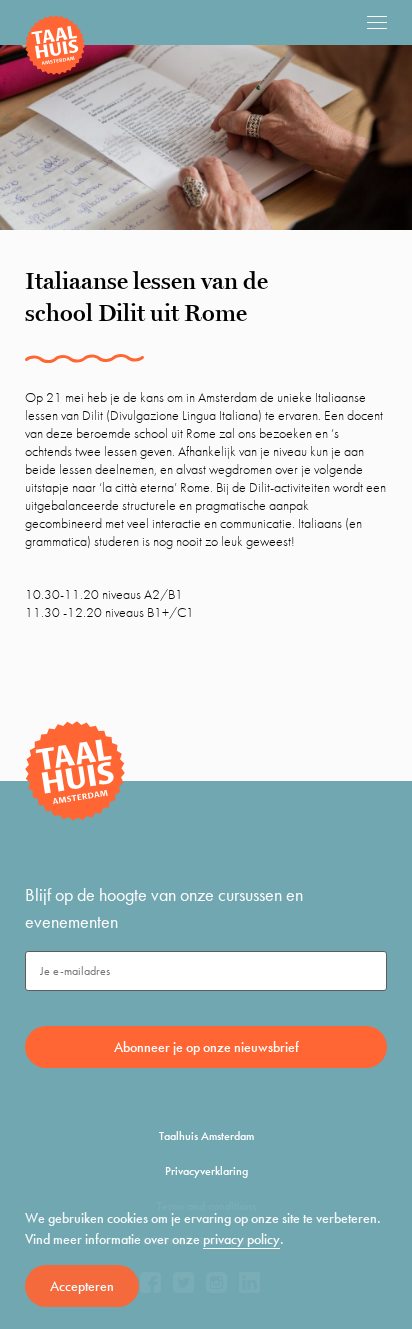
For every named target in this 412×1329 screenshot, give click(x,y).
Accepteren (82, 1286)
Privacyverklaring (206, 1171)
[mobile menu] (377, 22)
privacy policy (241, 1239)
